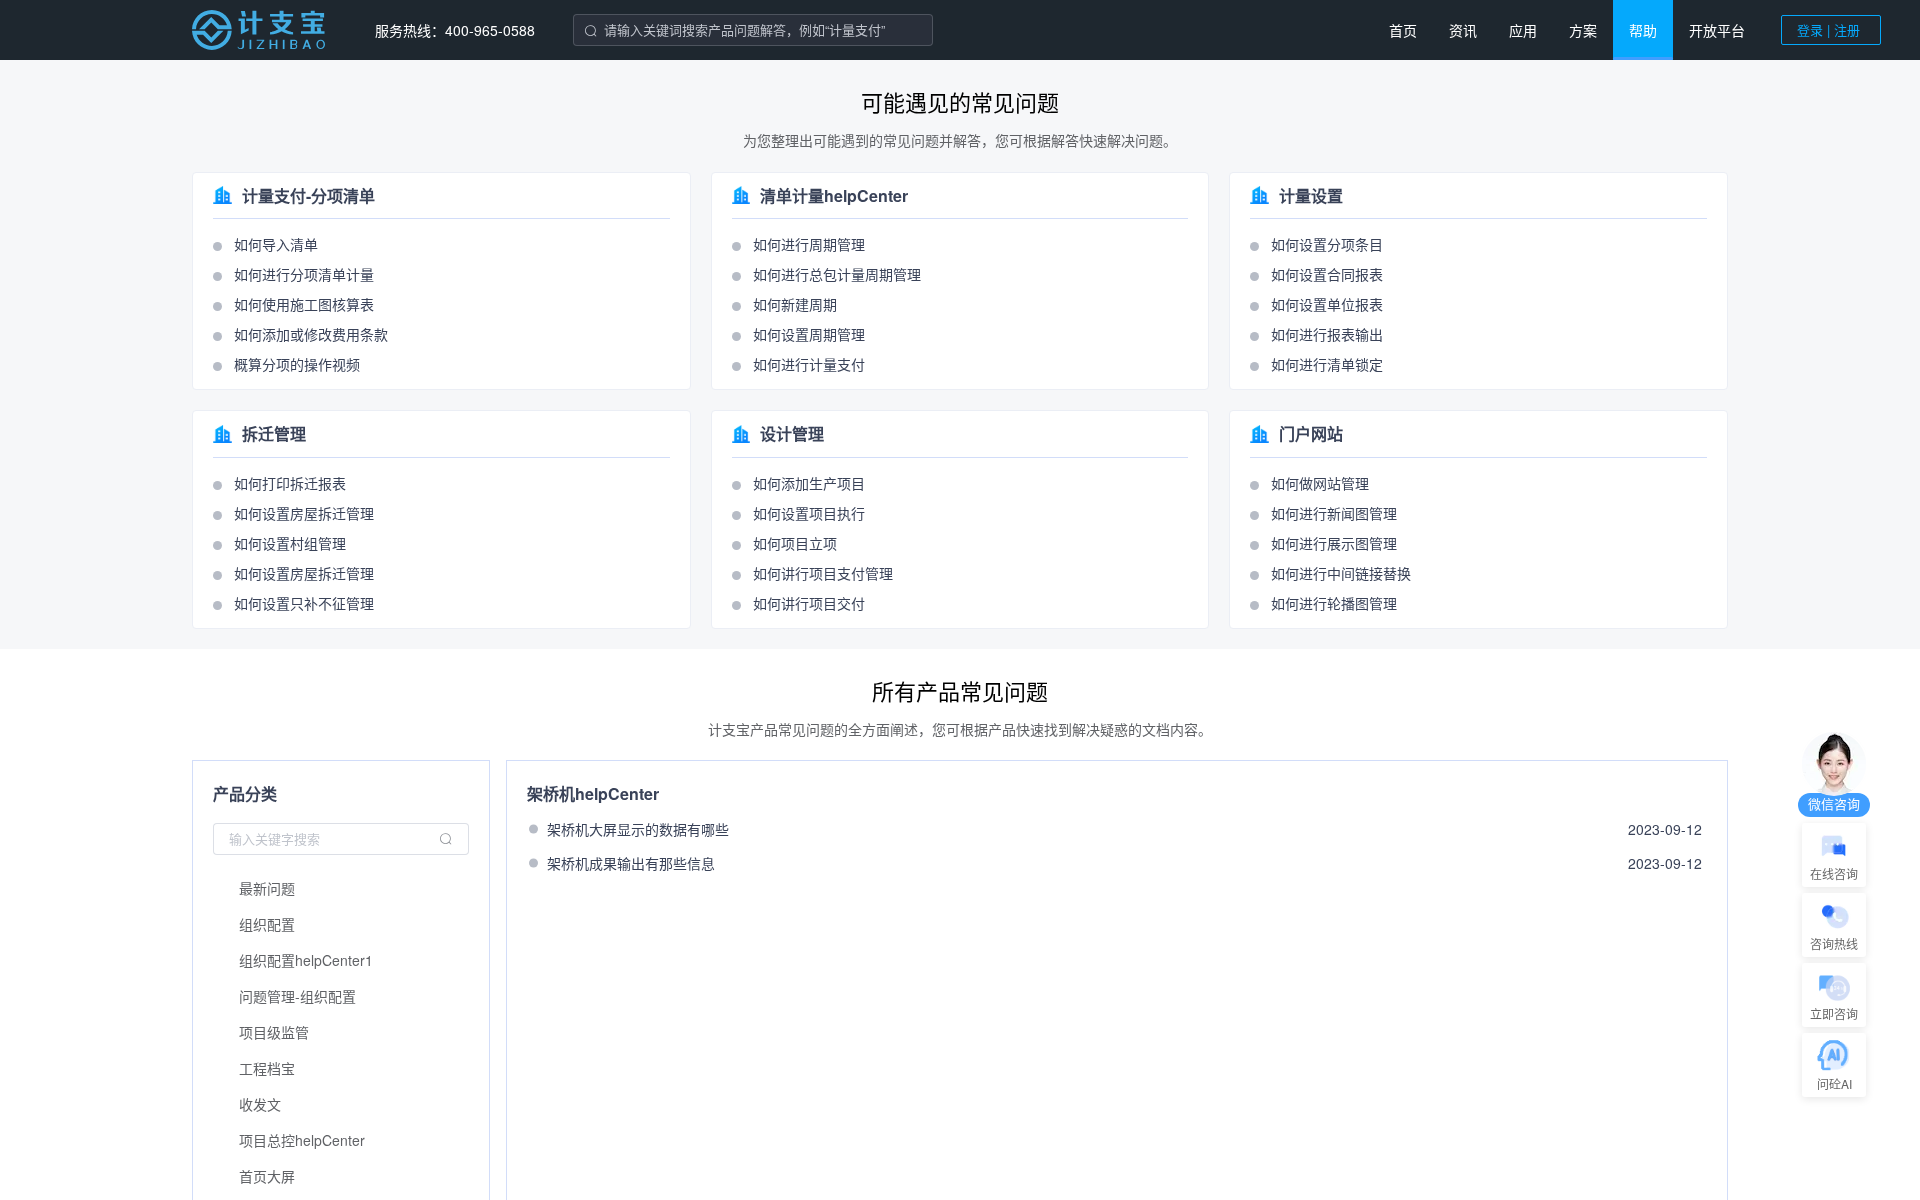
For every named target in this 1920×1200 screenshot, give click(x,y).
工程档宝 (267, 1068)
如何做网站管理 (1320, 483)
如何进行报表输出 (1327, 334)
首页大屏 (267, 1176)
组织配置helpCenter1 (306, 960)
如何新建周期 (795, 304)
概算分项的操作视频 (297, 364)
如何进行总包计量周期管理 (837, 274)
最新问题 (267, 888)
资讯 (1463, 30)
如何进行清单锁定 (1327, 364)
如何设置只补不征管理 (304, 603)
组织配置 (267, 924)
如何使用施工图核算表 (304, 304)
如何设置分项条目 (1327, 244)
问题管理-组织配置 (297, 996)
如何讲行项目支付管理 (823, 573)
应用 (1523, 30)
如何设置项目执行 (809, 513)
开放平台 (1717, 30)
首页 (1403, 30)
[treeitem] (341, 888)
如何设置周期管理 (809, 334)
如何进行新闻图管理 (1334, 513)
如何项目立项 (795, 543)
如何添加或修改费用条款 (311, 334)
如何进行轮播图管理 (1334, 603)
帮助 (1643, 30)
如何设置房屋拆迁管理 (304, 513)
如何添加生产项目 (809, 483)
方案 (1583, 30)
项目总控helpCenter (302, 1140)
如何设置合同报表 (1327, 274)
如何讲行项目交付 (809, 603)
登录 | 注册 (1828, 29)
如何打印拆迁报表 (290, 483)
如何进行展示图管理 (1334, 543)
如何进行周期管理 (809, 244)
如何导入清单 (276, 244)
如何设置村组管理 (290, 543)
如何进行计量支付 (809, 364)
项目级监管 (274, 1032)
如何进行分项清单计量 (304, 274)
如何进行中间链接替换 (1341, 573)
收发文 (260, 1104)
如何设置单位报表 (1327, 304)
